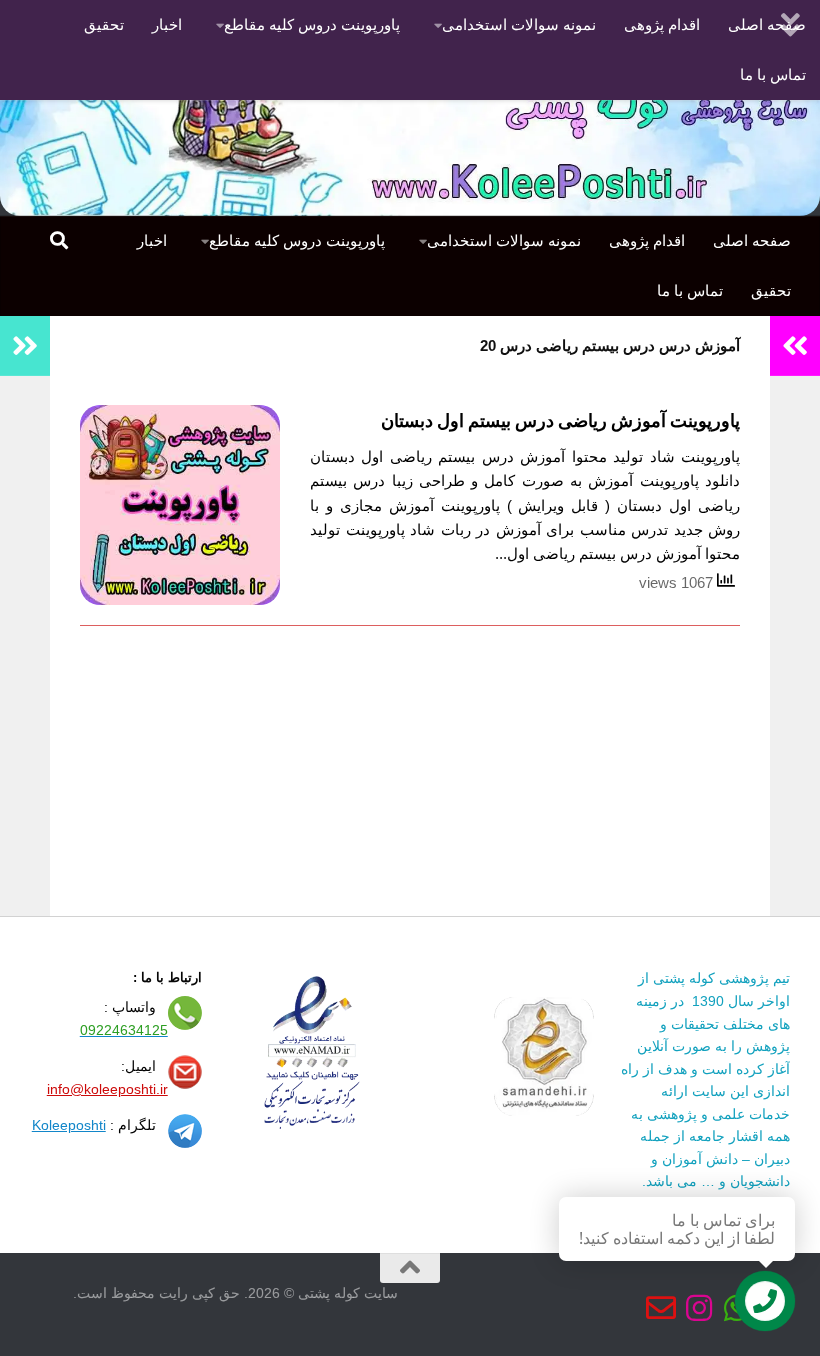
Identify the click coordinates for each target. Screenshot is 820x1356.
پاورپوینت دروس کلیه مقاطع (312, 24)
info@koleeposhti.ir (107, 1089)
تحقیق (104, 24)
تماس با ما (773, 74)
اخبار (167, 24)
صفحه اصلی (752, 240)
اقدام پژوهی (662, 24)
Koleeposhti (69, 1125)
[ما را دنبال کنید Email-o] (661, 1308)
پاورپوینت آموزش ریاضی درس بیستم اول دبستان (560, 421)
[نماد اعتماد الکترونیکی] (544, 1111)
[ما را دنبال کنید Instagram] (699, 1308)
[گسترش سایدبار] (25, 346)
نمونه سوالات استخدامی (519, 24)
